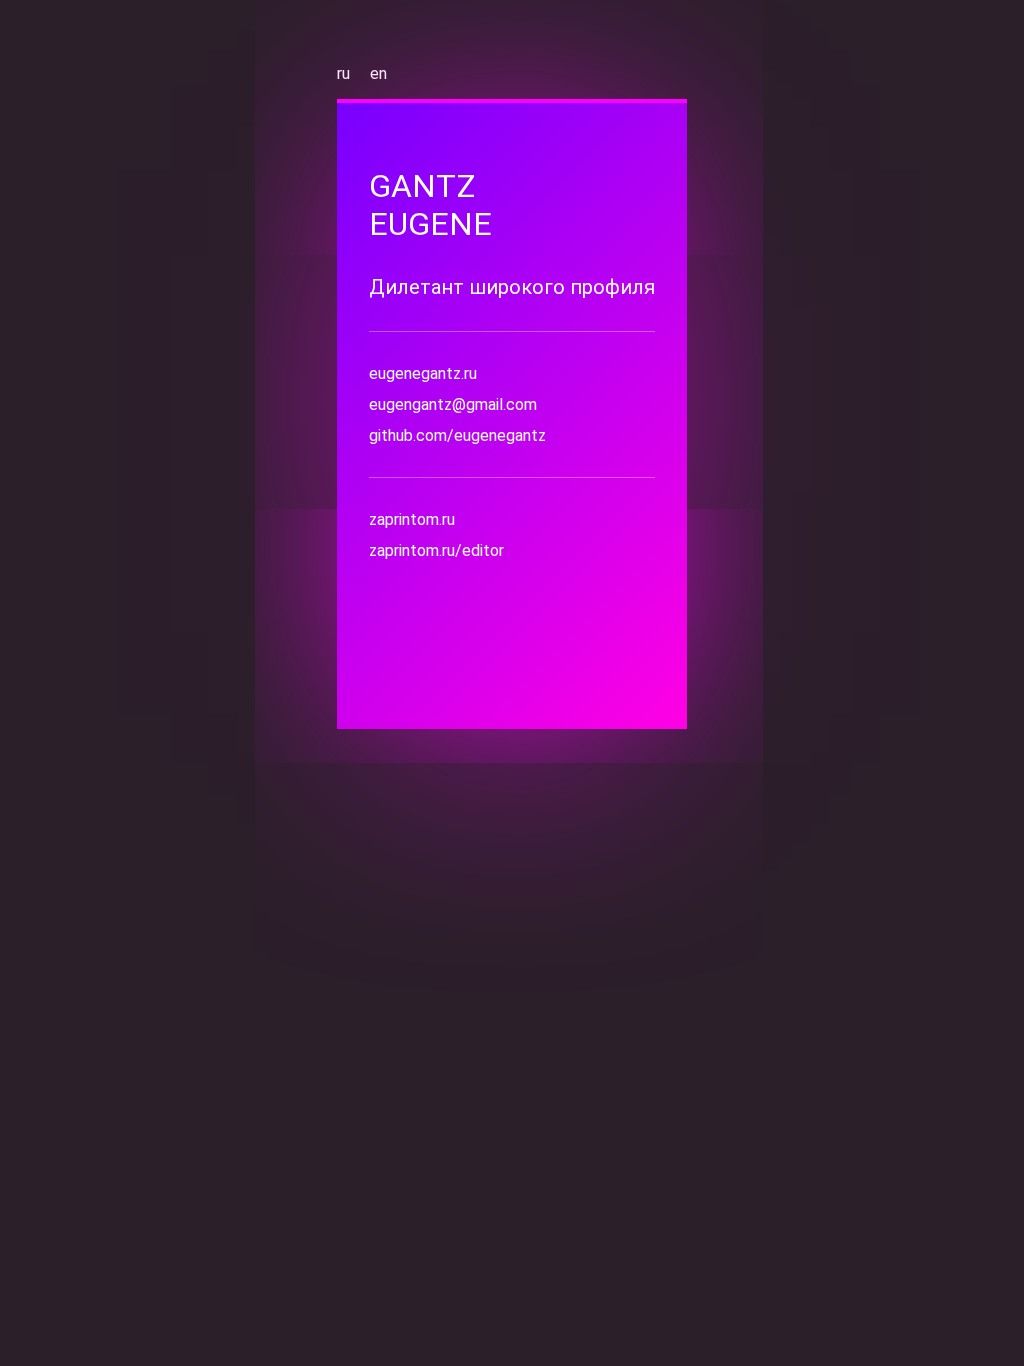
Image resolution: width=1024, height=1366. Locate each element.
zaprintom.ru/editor (436, 550)
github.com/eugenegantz (457, 435)
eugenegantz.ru (423, 373)
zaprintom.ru (412, 519)
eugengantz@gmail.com (453, 404)
